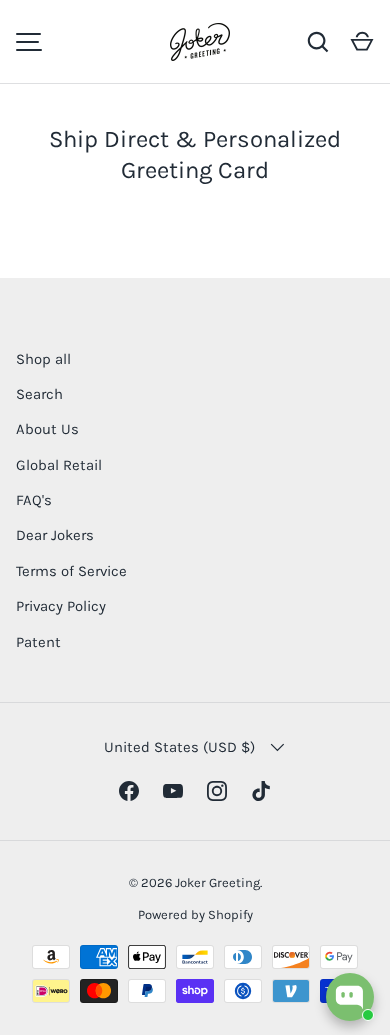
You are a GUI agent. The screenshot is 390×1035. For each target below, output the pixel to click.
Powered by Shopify (195, 914)
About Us (47, 429)
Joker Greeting (217, 882)
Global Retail (59, 465)
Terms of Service (71, 571)
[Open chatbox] (350, 997)
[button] (362, 42)
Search (39, 394)
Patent (38, 642)
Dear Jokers (55, 535)
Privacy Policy (61, 606)
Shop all (43, 359)
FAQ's (34, 500)
